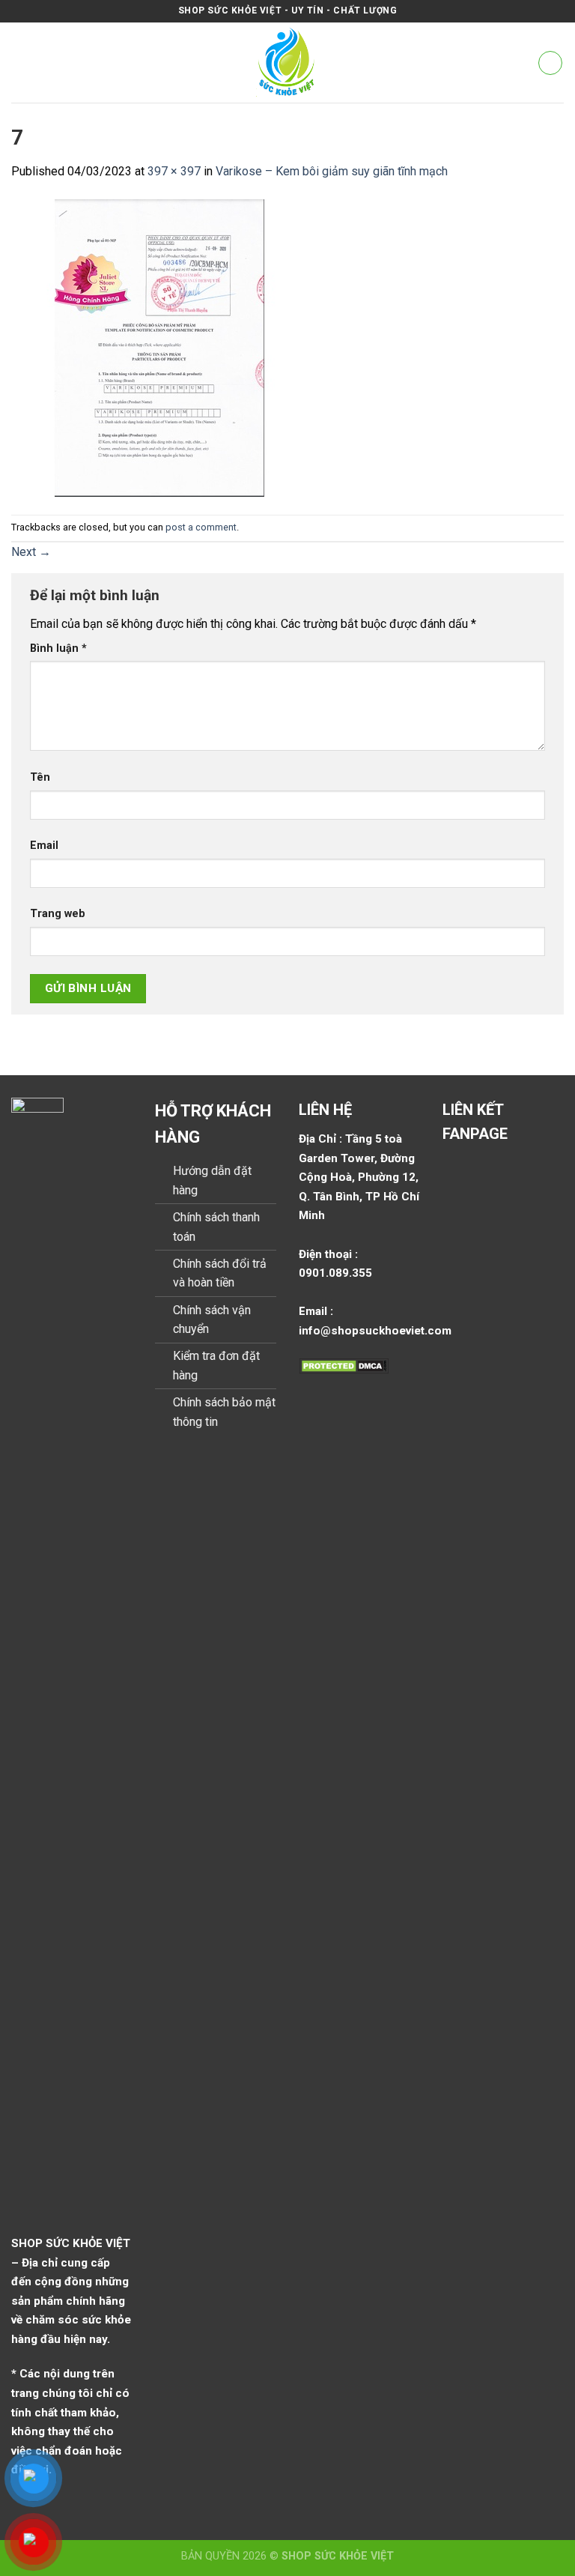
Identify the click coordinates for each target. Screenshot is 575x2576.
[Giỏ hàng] (550, 63)
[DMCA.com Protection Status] (344, 1365)
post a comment (201, 527)
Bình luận (58, 648)
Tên (40, 777)
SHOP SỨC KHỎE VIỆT (338, 2556)
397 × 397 (174, 171)
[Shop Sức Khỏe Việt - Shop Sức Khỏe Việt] (288, 63)
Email (44, 846)
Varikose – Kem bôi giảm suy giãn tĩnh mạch (332, 171)
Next (31, 552)
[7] (160, 347)
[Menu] (20, 63)
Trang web (58, 914)
